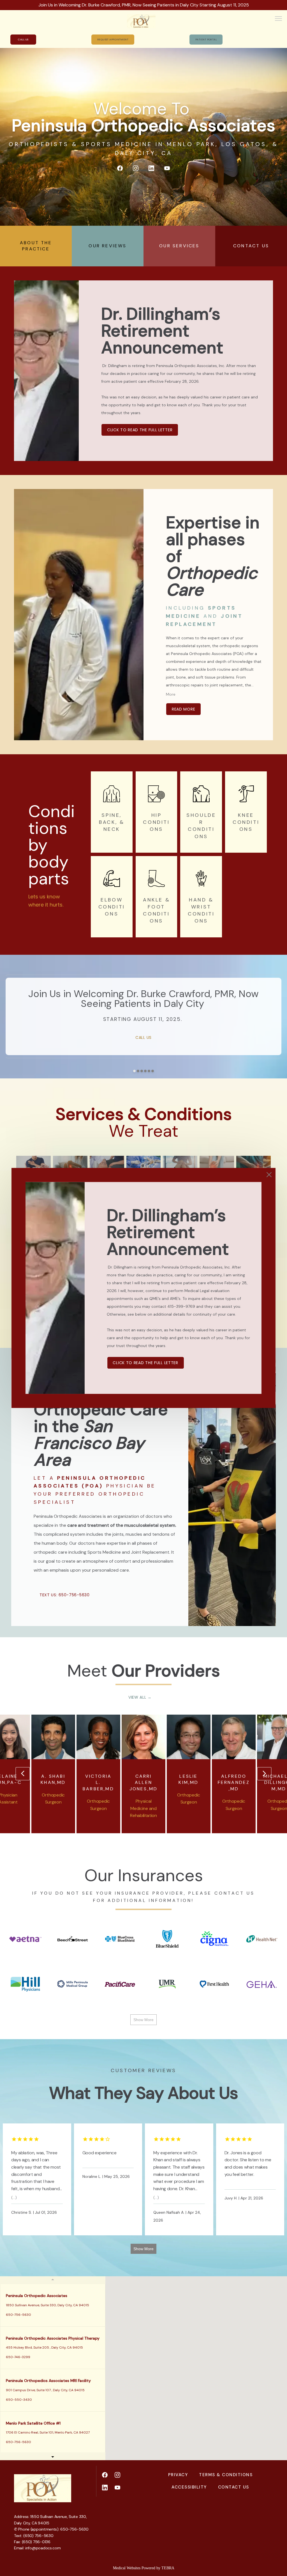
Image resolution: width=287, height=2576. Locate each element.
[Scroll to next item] (264, 1774)
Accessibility (189, 2487)
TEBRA (168, 2568)
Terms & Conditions (226, 2475)
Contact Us (234, 2487)
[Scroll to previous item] (23, 1774)
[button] (279, 19)
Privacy (178, 2475)
